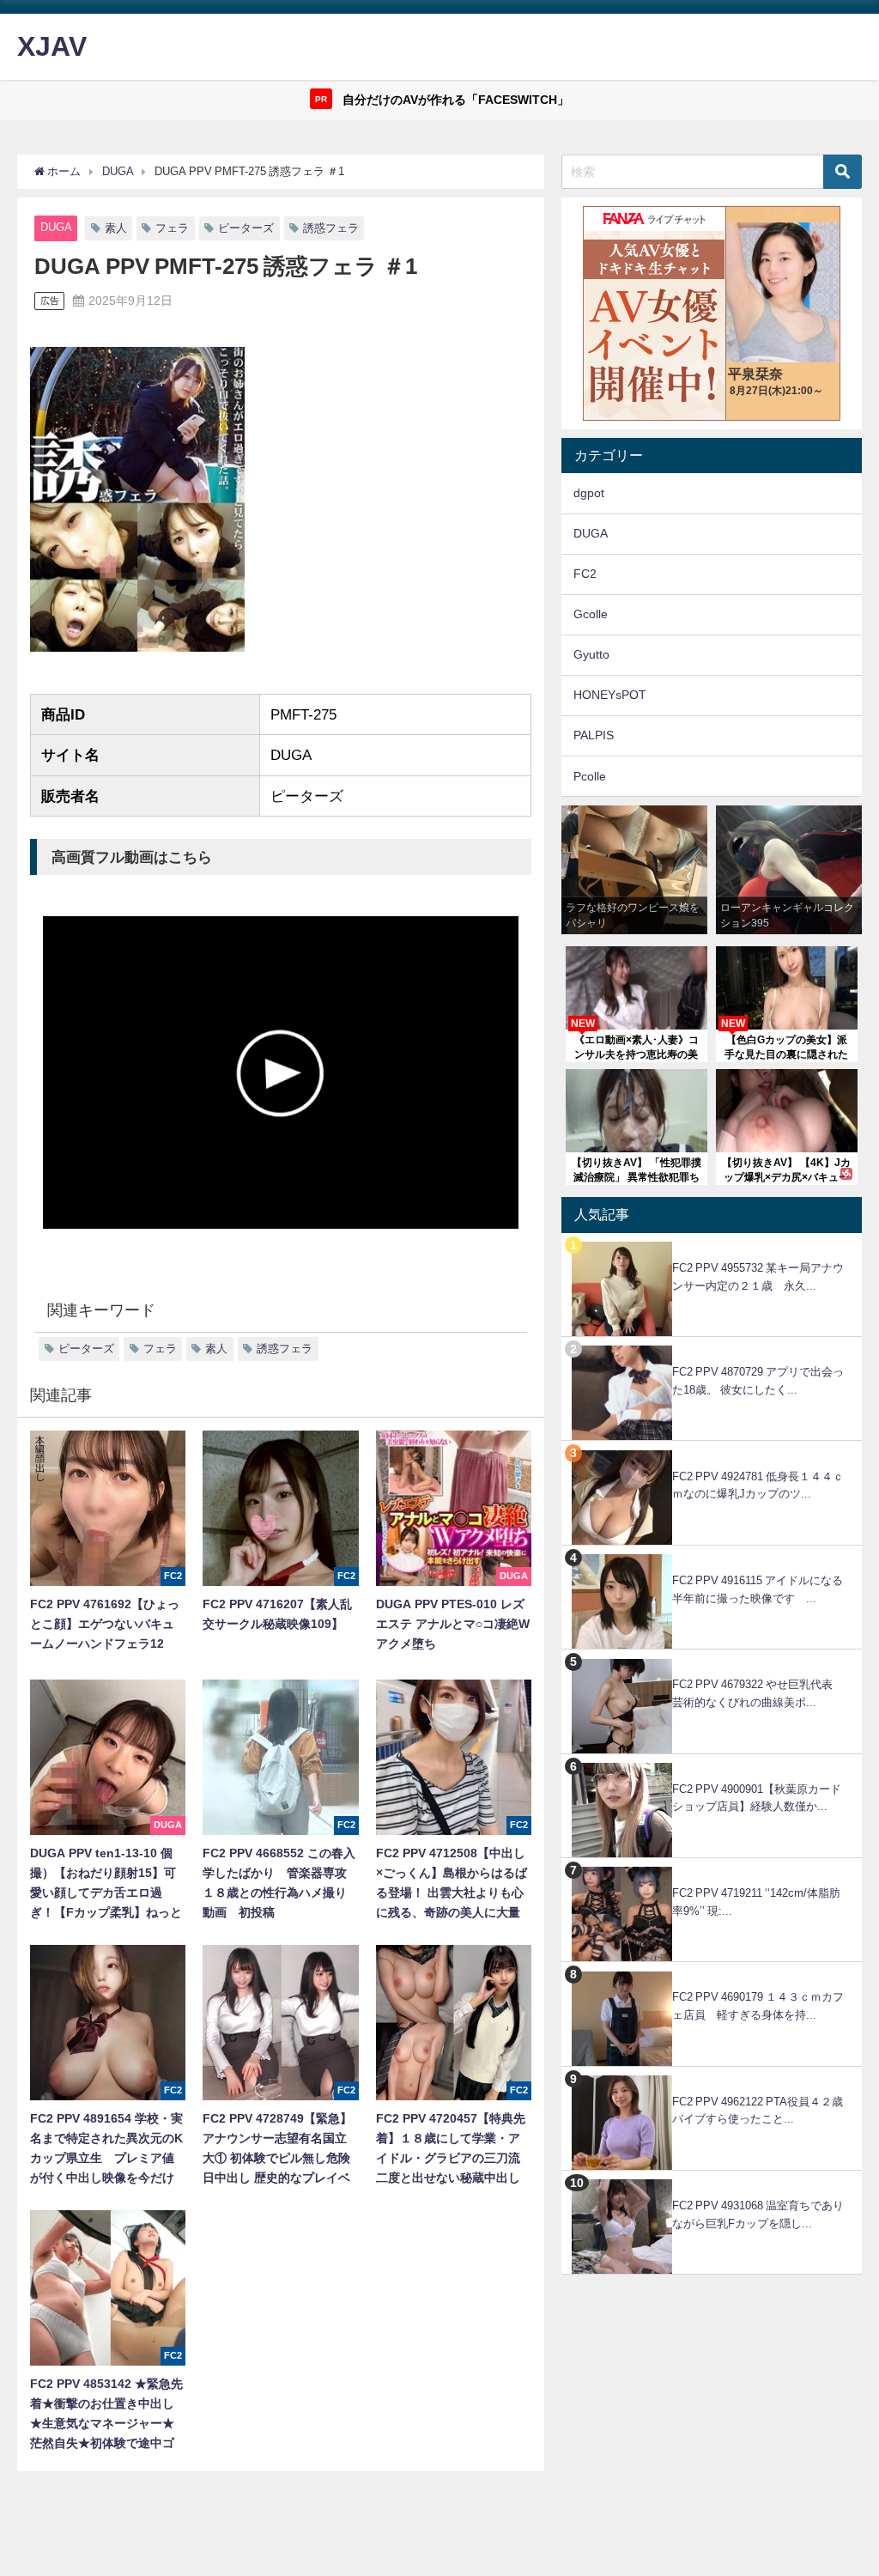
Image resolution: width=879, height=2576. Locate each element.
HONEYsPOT (610, 695)
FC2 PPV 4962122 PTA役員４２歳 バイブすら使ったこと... (763, 2111)
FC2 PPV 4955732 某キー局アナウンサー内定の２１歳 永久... (758, 1277)
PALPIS (594, 735)
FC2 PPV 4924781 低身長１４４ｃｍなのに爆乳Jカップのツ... (758, 1485)
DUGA (56, 227)
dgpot (589, 493)
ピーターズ (246, 228)
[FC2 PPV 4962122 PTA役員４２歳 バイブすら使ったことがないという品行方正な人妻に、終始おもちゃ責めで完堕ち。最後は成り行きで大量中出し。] (712, 2076)
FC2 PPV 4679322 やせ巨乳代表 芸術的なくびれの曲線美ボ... (758, 1693)
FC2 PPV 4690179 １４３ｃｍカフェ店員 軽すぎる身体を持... (758, 2006)
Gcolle (591, 614)
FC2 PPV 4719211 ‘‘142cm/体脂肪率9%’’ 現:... (756, 1902)
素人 (116, 228)
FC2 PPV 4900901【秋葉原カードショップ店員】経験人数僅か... (757, 1798)
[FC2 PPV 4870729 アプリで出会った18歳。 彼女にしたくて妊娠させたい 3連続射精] (712, 1346)
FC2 (585, 574)
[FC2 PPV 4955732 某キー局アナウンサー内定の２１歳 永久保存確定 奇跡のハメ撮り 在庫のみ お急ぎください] (712, 1242)
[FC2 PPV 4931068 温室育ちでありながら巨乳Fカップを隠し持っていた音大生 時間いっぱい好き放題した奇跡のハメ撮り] (712, 2180)
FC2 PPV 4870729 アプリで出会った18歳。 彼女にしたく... (758, 1381)
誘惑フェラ (331, 228)
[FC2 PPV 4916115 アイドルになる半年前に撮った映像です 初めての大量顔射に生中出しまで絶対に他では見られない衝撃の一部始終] (712, 1555)
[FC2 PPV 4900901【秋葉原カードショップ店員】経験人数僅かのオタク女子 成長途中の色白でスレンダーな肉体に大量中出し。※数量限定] (712, 1763)
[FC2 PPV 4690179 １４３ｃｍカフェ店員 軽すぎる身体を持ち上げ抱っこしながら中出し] (712, 1971)
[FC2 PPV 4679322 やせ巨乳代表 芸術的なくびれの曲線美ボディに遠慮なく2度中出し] (712, 1659)
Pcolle (590, 776)
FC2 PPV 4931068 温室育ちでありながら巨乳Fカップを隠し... (758, 2215)
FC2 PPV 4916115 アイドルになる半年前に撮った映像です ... (758, 1589)
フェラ (172, 228)
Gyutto (591, 654)
